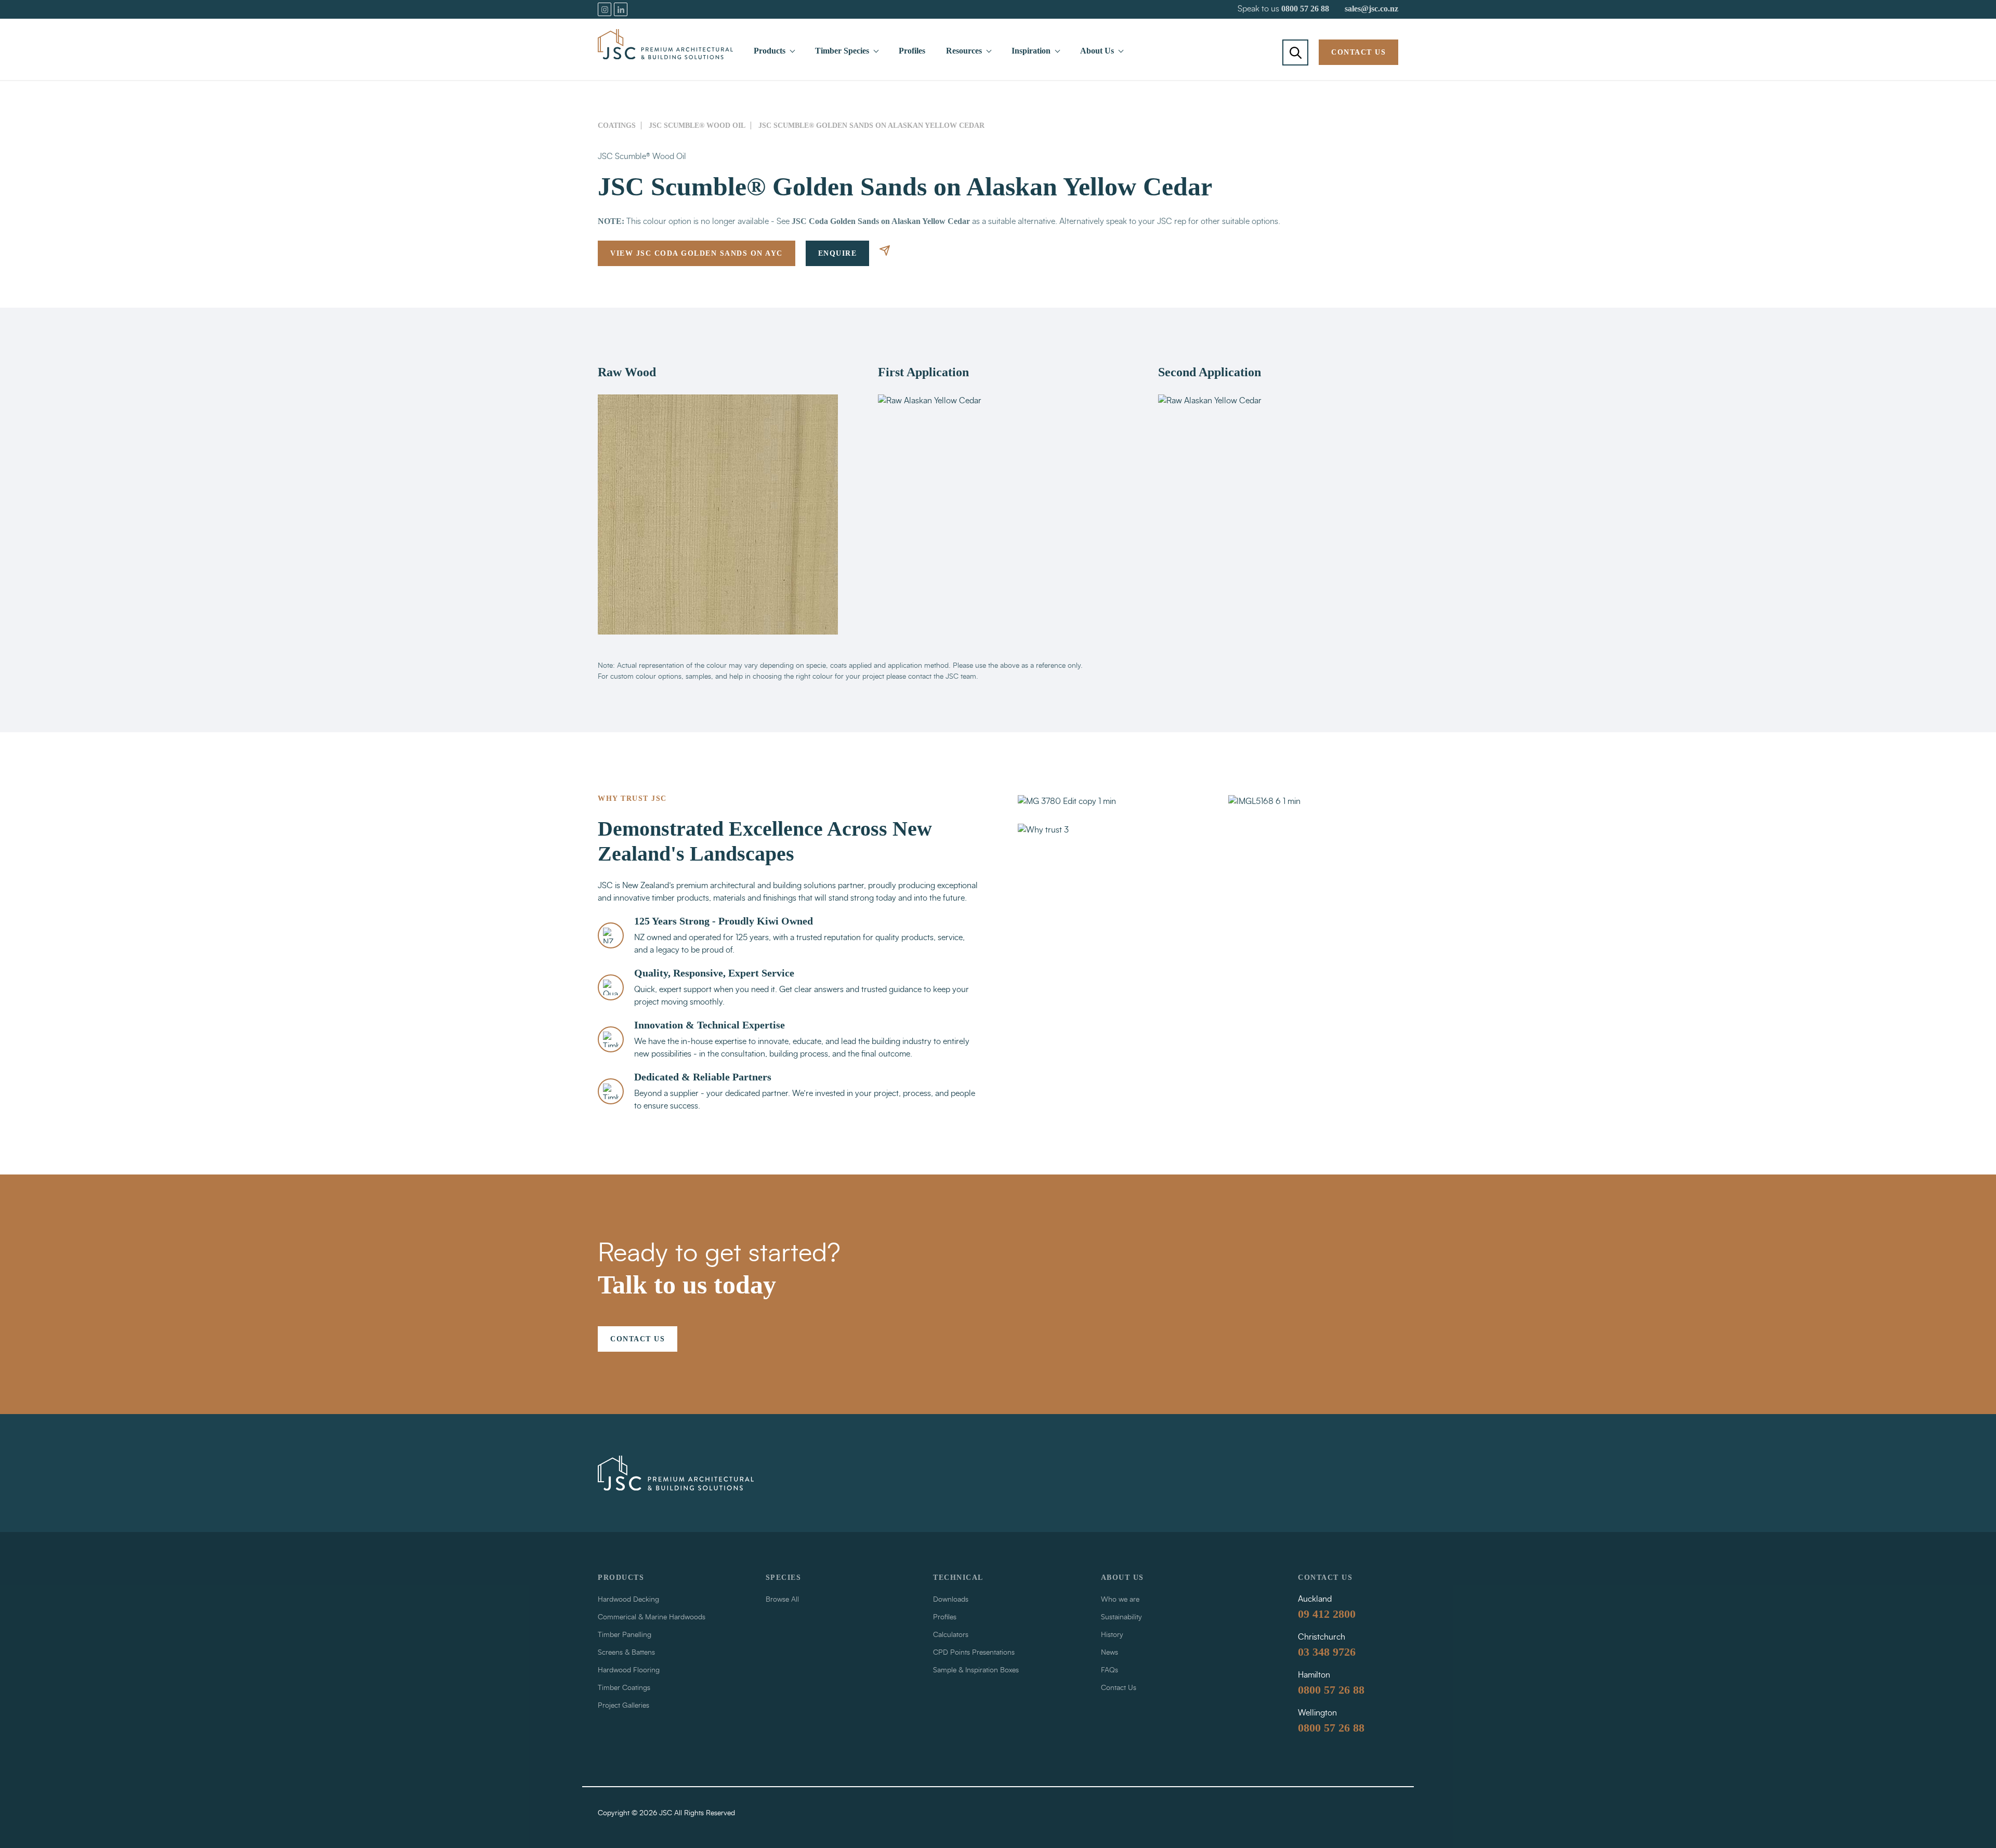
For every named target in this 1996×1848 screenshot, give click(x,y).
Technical (958, 1578)
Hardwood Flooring (629, 1670)
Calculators (951, 1635)
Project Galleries (623, 1706)
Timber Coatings (624, 1688)
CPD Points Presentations (974, 1653)
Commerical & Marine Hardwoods (652, 1617)
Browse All (782, 1600)
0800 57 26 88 (1305, 9)
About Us (1097, 51)
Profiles (912, 51)
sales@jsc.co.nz (1371, 9)
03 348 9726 (1327, 1652)
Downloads (951, 1600)
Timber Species (842, 51)
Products (770, 51)
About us (1122, 1578)
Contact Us (1119, 1688)
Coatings (617, 126)
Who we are (1120, 1600)
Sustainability (1121, 1617)
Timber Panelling (625, 1635)
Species (784, 1578)
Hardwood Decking (628, 1600)
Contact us (1358, 52)
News (1109, 1653)
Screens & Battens (626, 1653)
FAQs (1109, 1670)
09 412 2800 (1327, 1614)
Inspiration (1031, 51)
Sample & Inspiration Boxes (976, 1670)
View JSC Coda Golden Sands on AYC (697, 253)
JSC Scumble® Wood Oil (697, 126)
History (1112, 1635)
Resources (964, 51)
